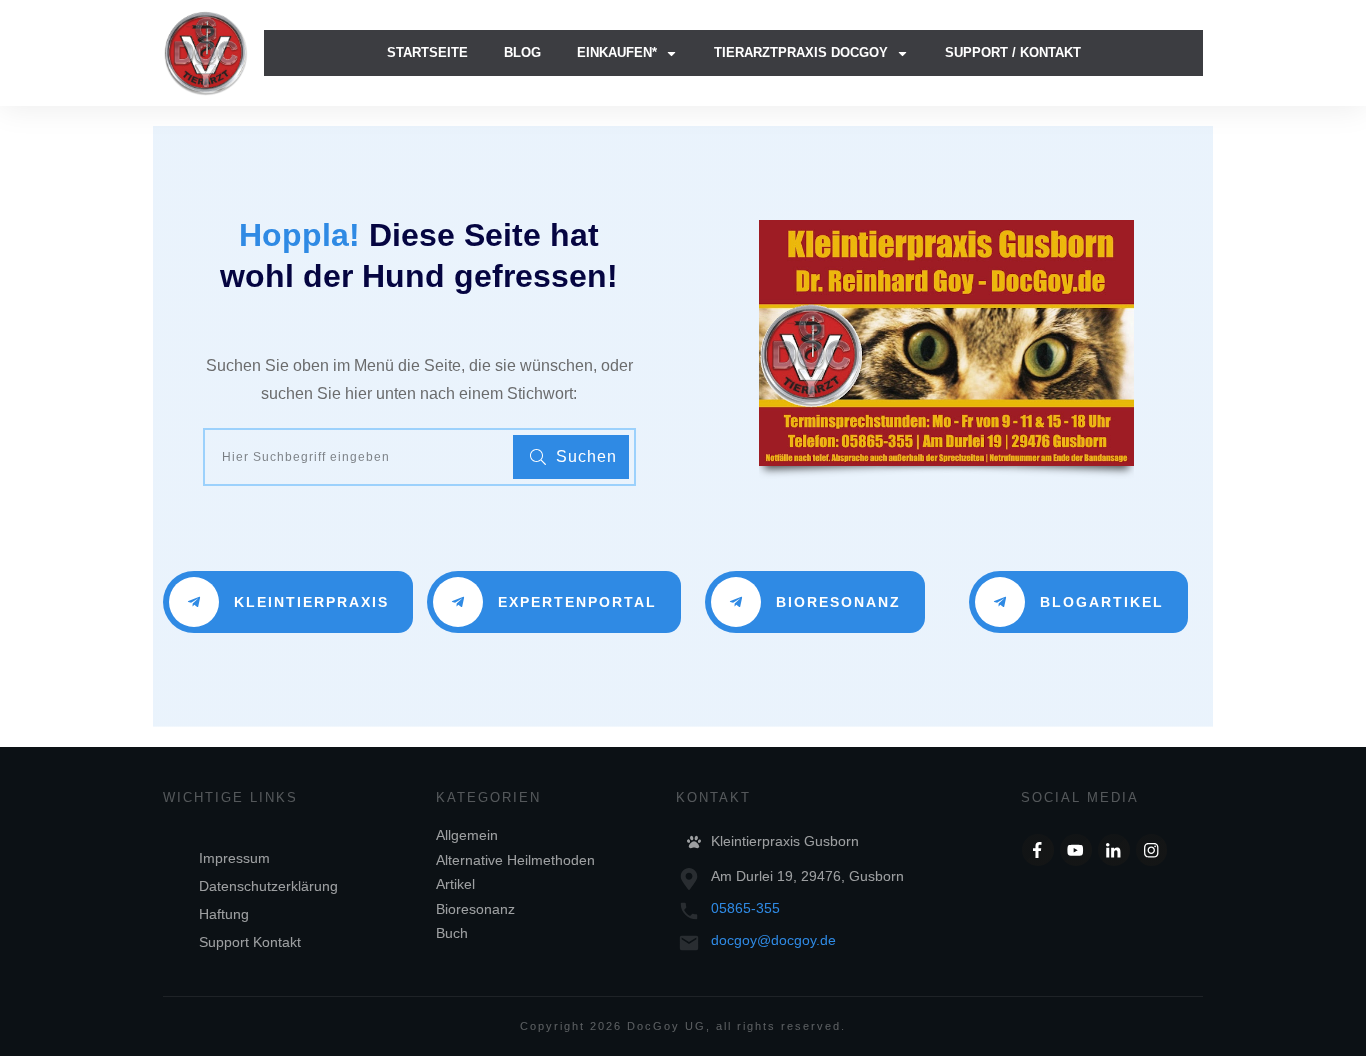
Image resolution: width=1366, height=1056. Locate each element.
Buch (452, 933)
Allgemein (467, 835)
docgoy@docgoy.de (773, 940)
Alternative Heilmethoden (515, 860)
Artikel (455, 884)
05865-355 (745, 908)
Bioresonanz (475, 909)
